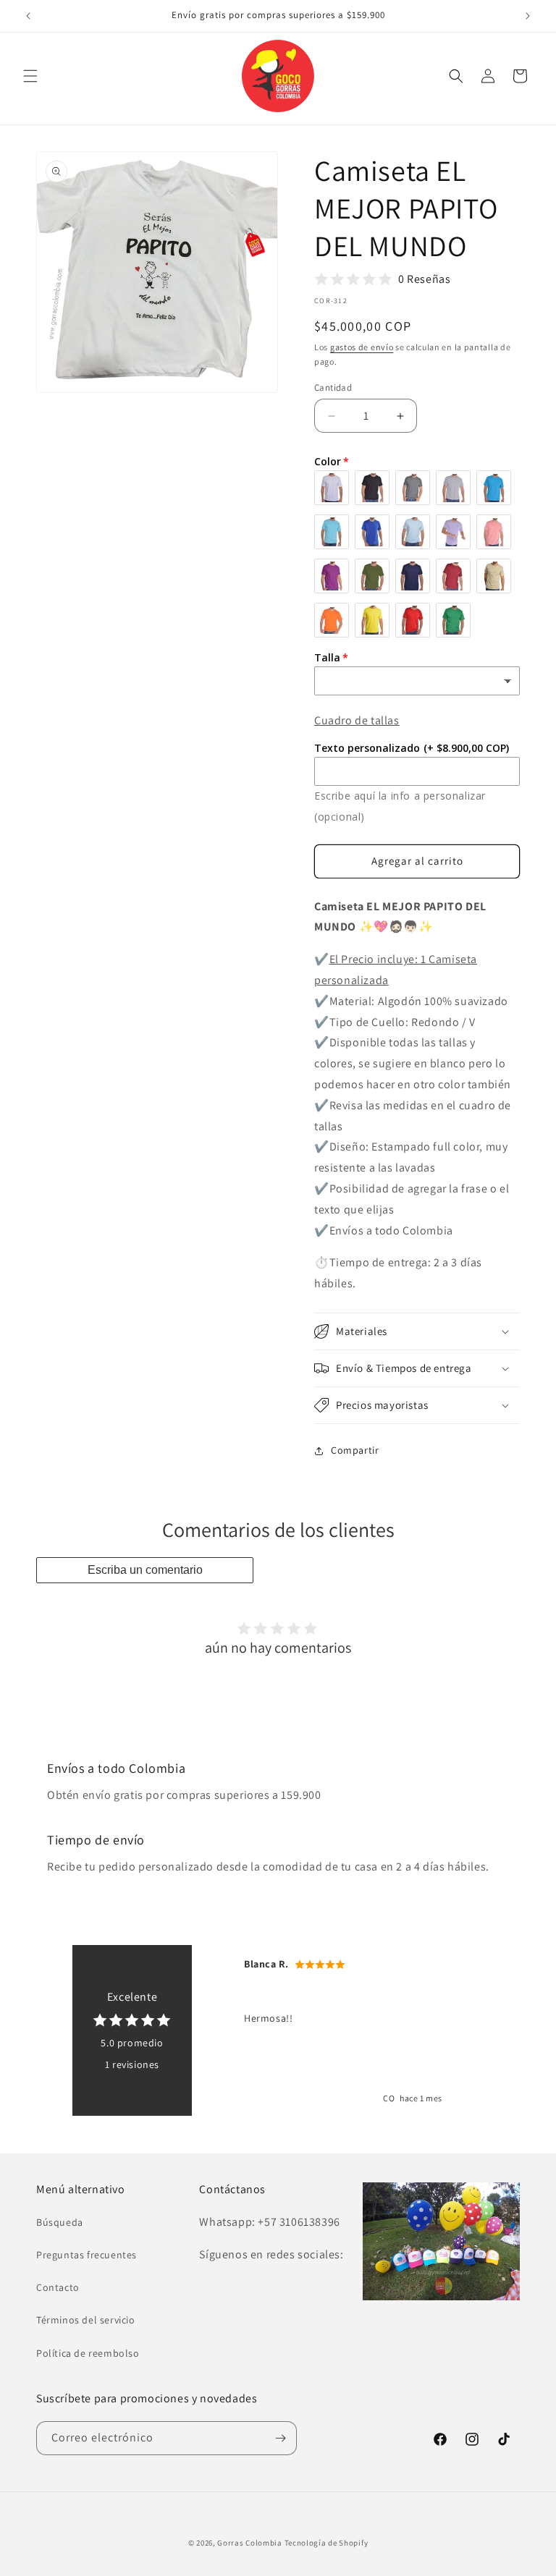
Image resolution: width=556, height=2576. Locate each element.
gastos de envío (362, 347)
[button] (30, 76)
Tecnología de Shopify (327, 2543)
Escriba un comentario (145, 1570)
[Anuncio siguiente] (528, 16)
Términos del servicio (86, 2320)
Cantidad (333, 387)
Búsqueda (60, 2222)
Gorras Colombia (250, 2543)
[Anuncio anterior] (28, 16)
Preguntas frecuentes (87, 2255)
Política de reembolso (88, 2353)
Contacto (58, 2287)
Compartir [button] (355, 1450)
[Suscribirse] (280, 2438)
